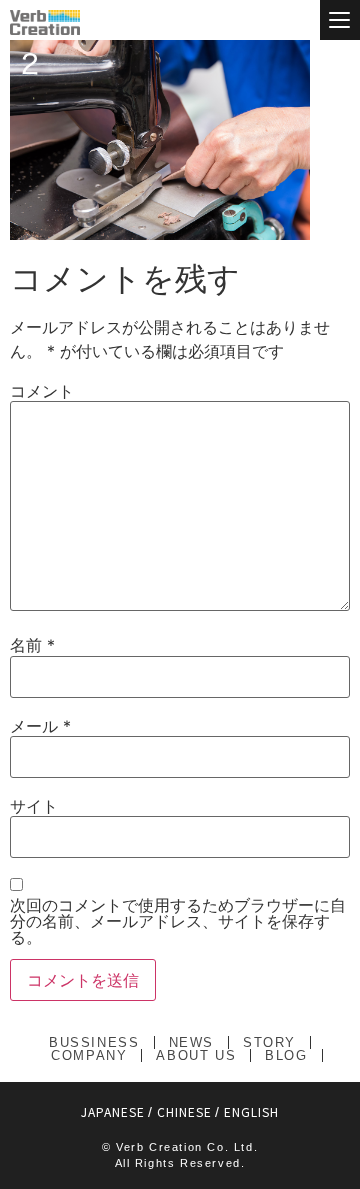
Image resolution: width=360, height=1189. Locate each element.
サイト (34, 806)
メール (40, 726)
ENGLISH (251, 1111)
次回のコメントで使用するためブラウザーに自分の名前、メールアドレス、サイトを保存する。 (178, 921)
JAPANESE (113, 1111)
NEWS (191, 1042)
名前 (32, 645)
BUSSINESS (94, 1042)
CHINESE (184, 1111)
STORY (269, 1042)
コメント (42, 391)
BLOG (286, 1055)
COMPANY (89, 1055)
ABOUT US (196, 1055)
